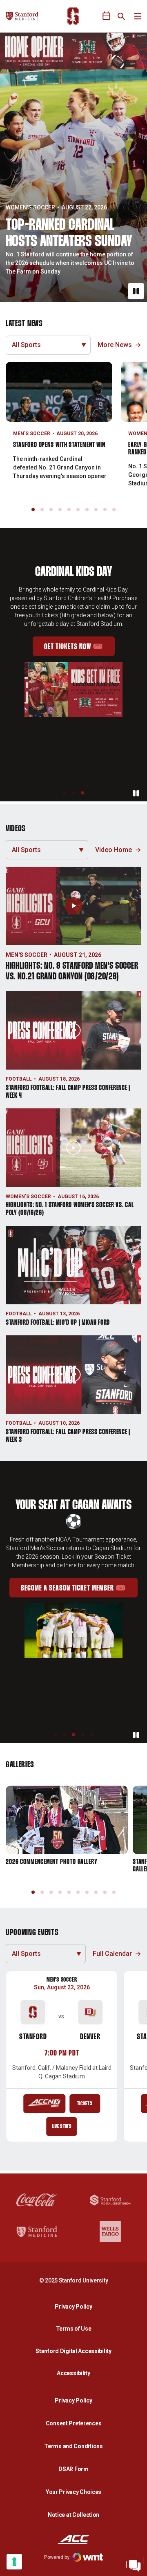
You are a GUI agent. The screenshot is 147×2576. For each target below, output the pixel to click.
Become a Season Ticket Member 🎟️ (79, 1599)
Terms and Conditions (73, 2446)
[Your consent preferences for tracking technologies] (14, 2562)
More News (115, 345)
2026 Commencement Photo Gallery (52, 1862)
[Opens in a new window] (73, 51)
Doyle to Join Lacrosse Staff (65, 242)
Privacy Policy (76, 2306)
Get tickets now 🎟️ (79, 657)
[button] (33, 509)
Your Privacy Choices (73, 2492)
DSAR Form (73, 2469)
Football (19, 1079)
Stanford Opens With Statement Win (59, 445)
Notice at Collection (73, 2515)
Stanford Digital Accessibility (76, 2351)
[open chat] (135, 2564)
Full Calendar (112, 1954)
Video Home (114, 850)
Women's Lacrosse (34, 216)
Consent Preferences (74, 2423)
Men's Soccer (32, 434)
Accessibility (76, 2373)
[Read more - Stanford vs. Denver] (44, 2104)
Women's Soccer (28, 1197)
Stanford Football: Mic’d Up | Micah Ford (58, 1323)
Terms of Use (74, 2329)
